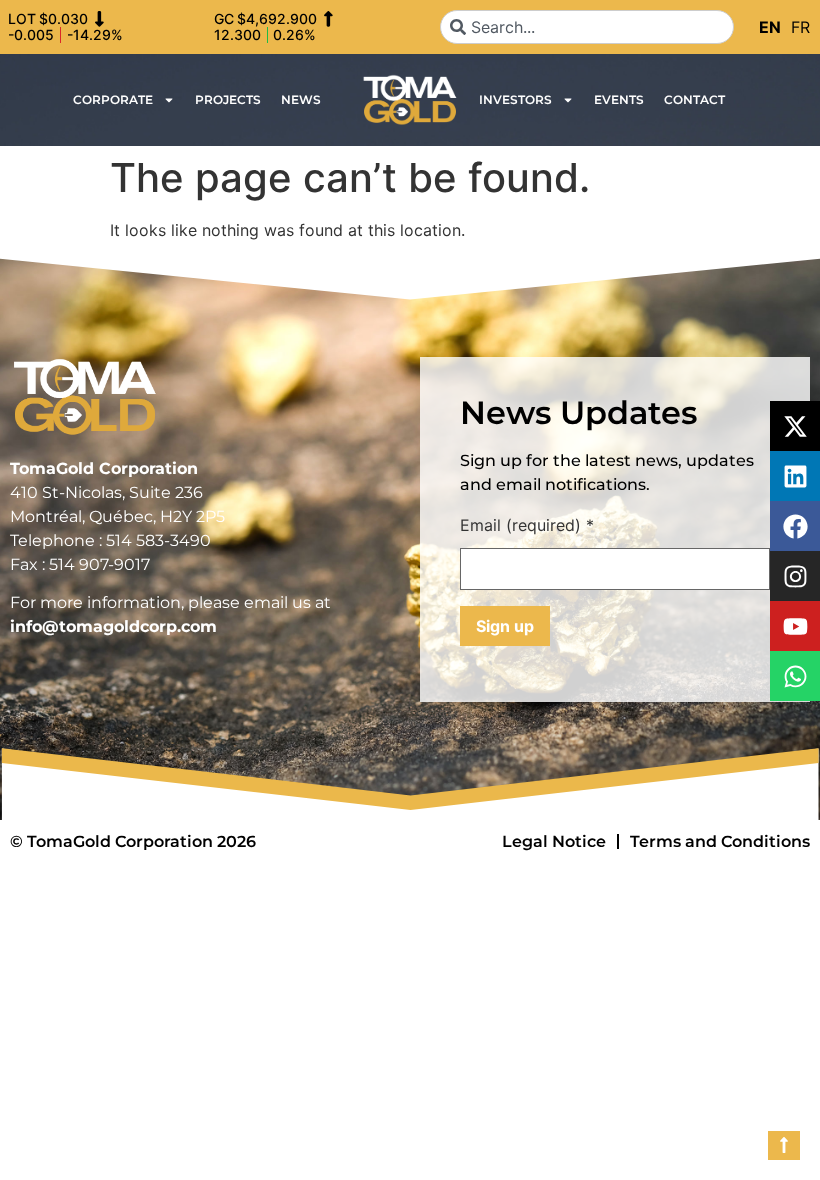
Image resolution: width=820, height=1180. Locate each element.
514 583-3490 (158, 540)
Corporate (113, 99)
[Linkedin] (795, 476)
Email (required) (527, 526)
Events (619, 99)
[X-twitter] (795, 426)
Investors (515, 99)
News (301, 99)
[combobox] (587, 27)
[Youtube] (795, 626)
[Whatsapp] (795, 676)
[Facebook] (795, 526)
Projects (228, 99)
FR (800, 27)
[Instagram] (795, 576)
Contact (694, 99)
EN (770, 27)
